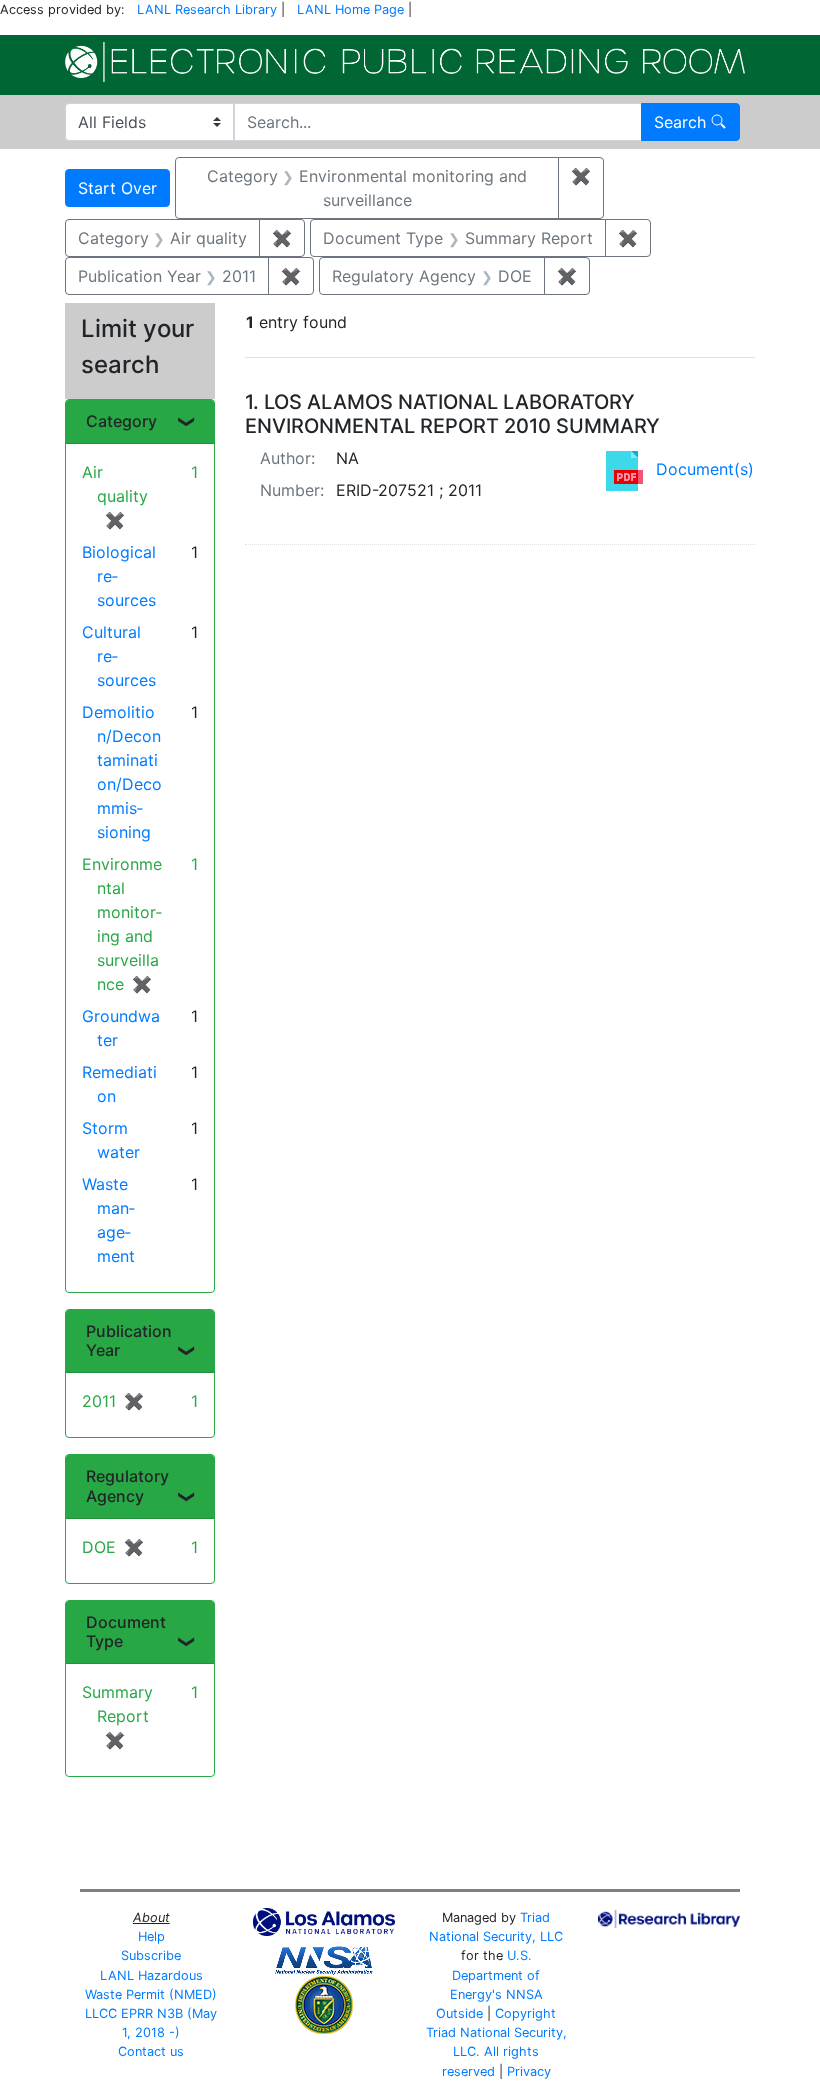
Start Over (117, 188)
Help (151, 1936)
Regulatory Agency (127, 1485)
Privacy (529, 2071)
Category (121, 421)
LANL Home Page (350, 9)
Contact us (151, 2051)
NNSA (524, 1994)
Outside (459, 2013)
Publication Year (129, 1340)
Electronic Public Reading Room (405, 62)
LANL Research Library (207, 9)
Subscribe (151, 1955)
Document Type (126, 1631)
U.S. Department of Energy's (495, 1974)
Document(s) (705, 469)
